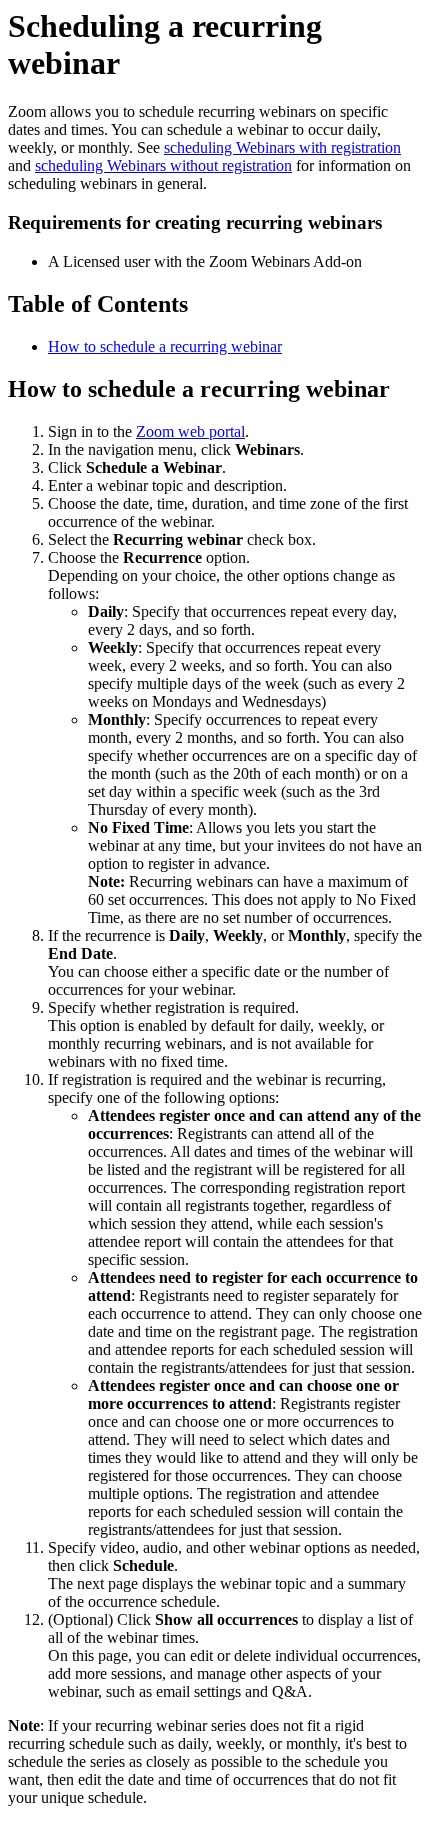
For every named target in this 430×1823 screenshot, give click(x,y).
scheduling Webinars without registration (163, 165)
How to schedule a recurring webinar (165, 346)
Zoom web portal (190, 431)
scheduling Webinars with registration (282, 147)
